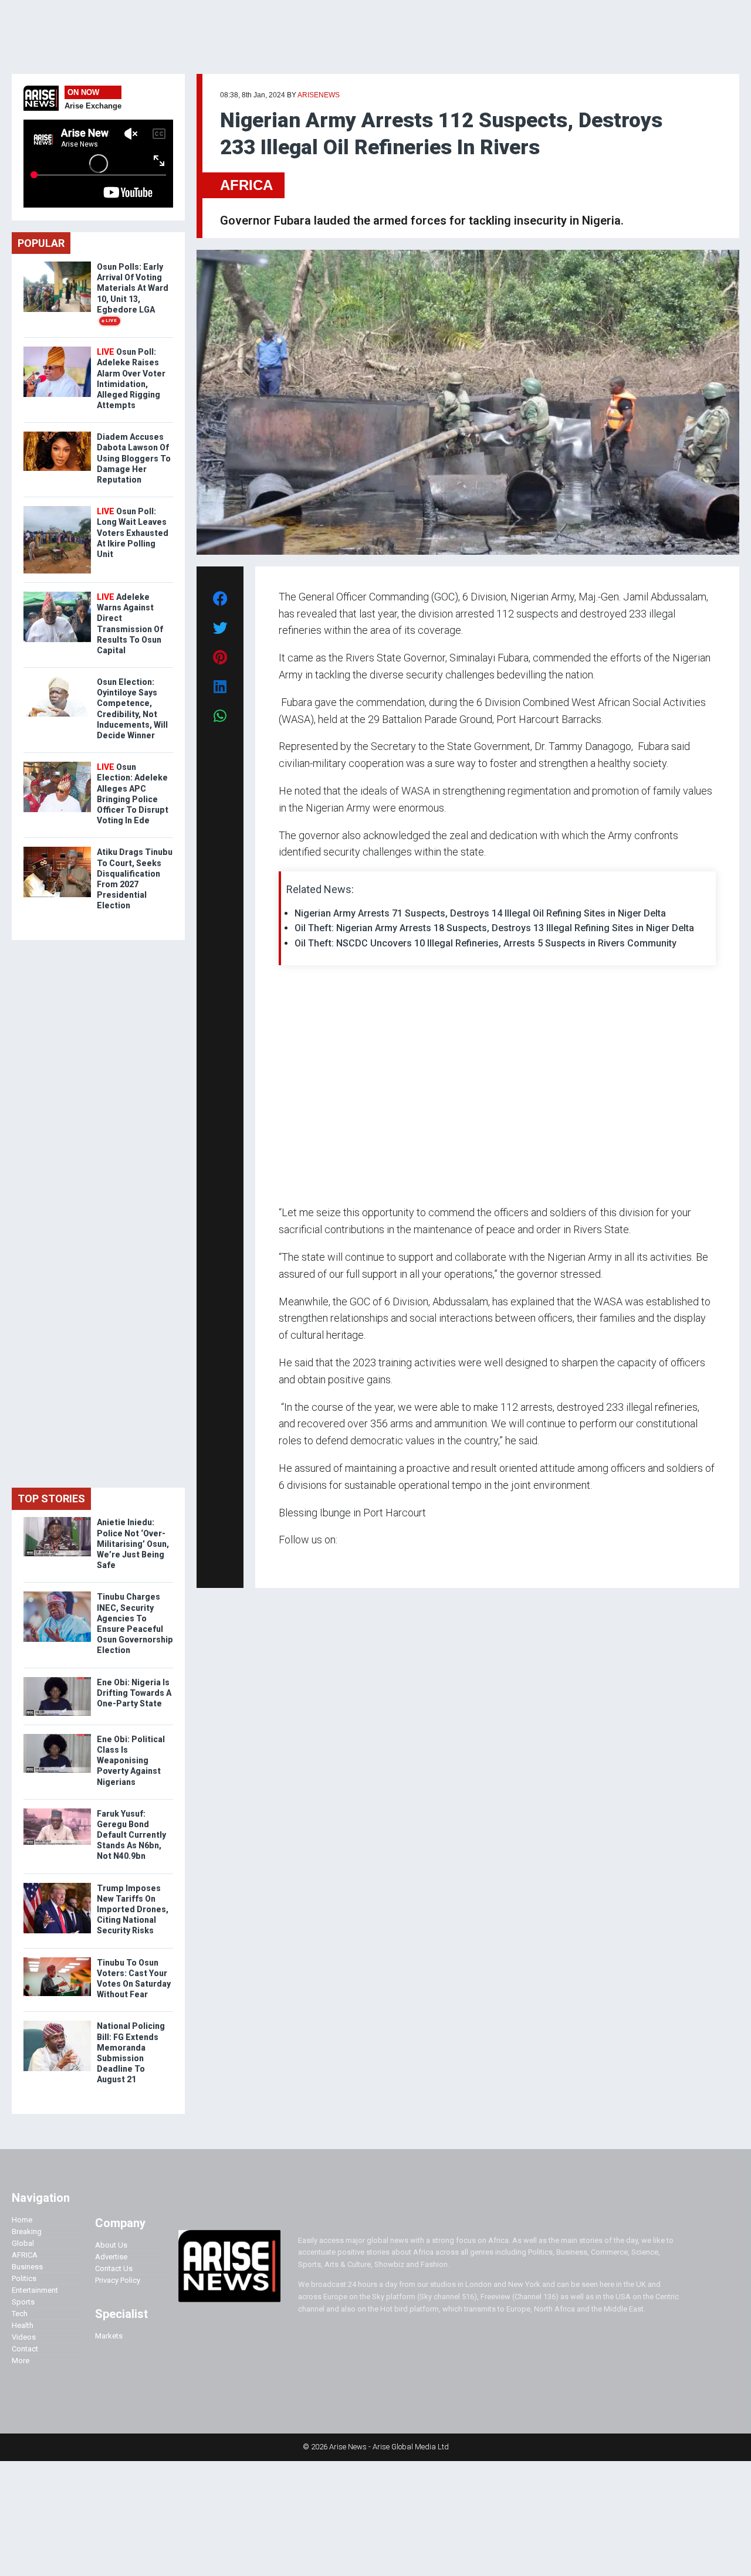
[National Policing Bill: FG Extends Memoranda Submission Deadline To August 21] (57, 2023)
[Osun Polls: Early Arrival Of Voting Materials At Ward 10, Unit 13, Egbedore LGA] (57, 264)
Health (23, 2325)
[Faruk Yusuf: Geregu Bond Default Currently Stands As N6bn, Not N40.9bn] (57, 1811)
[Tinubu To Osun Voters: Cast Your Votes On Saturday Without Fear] (57, 1960)
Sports (23, 2302)
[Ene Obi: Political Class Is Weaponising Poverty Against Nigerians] (57, 1737)
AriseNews (319, 95)
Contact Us (114, 2268)
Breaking (27, 2231)
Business (27, 2267)
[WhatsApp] (296, 1562)
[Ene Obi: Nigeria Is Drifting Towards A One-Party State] (57, 1680)
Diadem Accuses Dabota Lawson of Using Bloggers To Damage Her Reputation (134, 458)
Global (23, 2243)
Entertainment (35, 2290)
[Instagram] (291, 1562)
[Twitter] (285, 1562)
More (21, 2361)
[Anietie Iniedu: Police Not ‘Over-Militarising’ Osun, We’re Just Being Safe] (57, 1520)
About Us (111, 2245)
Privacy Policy (118, 2280)
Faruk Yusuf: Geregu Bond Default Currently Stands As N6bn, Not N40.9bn (131, 1835)
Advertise (111, 2257)
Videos (24, 2337)
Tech (20, 2314)
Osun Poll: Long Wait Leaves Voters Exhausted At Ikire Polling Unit (133, 533)
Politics (24, 2278)
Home (22, 2220)
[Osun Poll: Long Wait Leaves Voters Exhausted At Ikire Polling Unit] (57, 509)
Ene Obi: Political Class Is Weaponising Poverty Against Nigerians (131, 1761)
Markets (109, 2336)
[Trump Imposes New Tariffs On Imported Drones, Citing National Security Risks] (57, 1886)
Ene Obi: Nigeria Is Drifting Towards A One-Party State (134, 1693)
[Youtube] (302, 1562)
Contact (25, 2349)
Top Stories (51, 1499)
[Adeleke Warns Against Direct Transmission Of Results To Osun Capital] (57, 594)
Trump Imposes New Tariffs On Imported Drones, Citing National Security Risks (133, 1910)
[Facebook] (280, 1562)
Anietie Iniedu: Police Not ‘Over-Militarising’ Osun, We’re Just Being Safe (133, 1544)
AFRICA (246, 185)
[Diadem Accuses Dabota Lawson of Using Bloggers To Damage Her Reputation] (57, 434)
